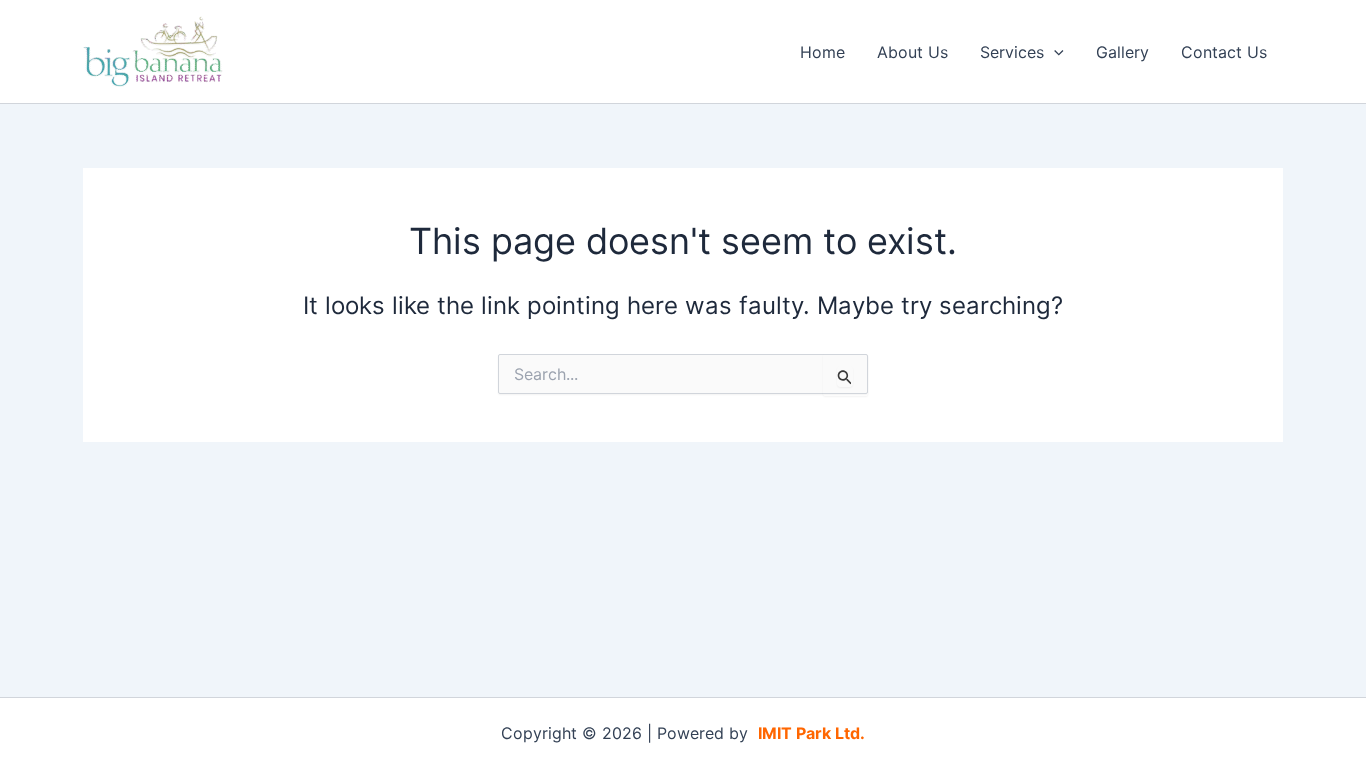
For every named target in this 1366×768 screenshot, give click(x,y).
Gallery (1122, 52)
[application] (1054, 52)
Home (822, 52)
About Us (912, 52)
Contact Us (1224, 52)
